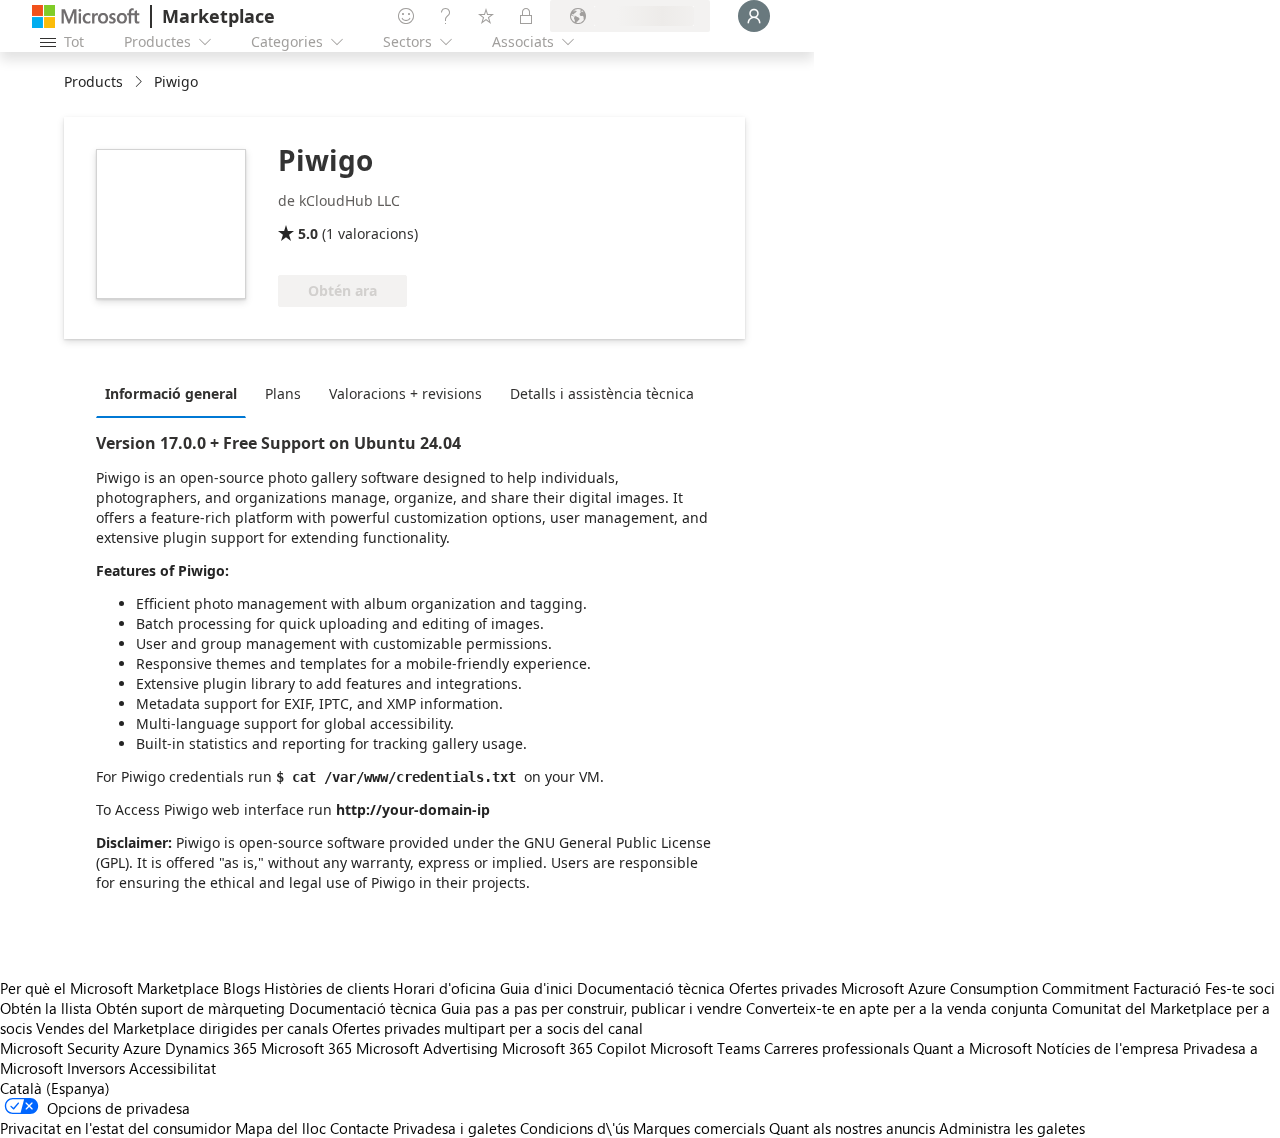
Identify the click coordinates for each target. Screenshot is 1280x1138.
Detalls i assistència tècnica (602, 393)
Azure (142, 1048)
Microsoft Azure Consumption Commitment (987, 988)
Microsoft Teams (705, 1048)
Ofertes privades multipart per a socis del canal (487, 1028)
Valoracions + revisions (405, 393)
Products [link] (93, 81)
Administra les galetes (1012, 1128)
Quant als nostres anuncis (852, 1128)
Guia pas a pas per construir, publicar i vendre (591, 1008)
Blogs (241, 988)
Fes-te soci (1240, 988)
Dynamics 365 (211, 1048)
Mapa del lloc (280, 1128)
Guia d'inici (536, 988)
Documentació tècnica (651, 988)
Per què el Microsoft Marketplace (109, 988)
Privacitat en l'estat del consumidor (115, 1128)
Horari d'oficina (444, 988)
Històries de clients (326, 988)
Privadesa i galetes (454, 1128)
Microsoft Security (59, 1048)
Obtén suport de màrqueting (190, 1008)
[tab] (176, 393)
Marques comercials (699, 1128)
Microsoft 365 (306, 1048)
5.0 (308, 233)
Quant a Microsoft (972, 1048)
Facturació (1167, 988)
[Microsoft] (86, 16)
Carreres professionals (836, 1048)
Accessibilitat (172, 1068)
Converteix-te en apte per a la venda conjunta (897, 1008)
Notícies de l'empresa (1107, 1048)
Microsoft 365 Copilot (574, 1048)
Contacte (359, 1128)
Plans (283, 393)
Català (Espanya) (55, 1088)
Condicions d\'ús (574, 1128)
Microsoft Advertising (427, 1048)
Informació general (171, 393)
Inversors (96, 1068)
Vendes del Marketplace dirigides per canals (182, 1028)
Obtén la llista (46, 1008)
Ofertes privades (783, 988)
